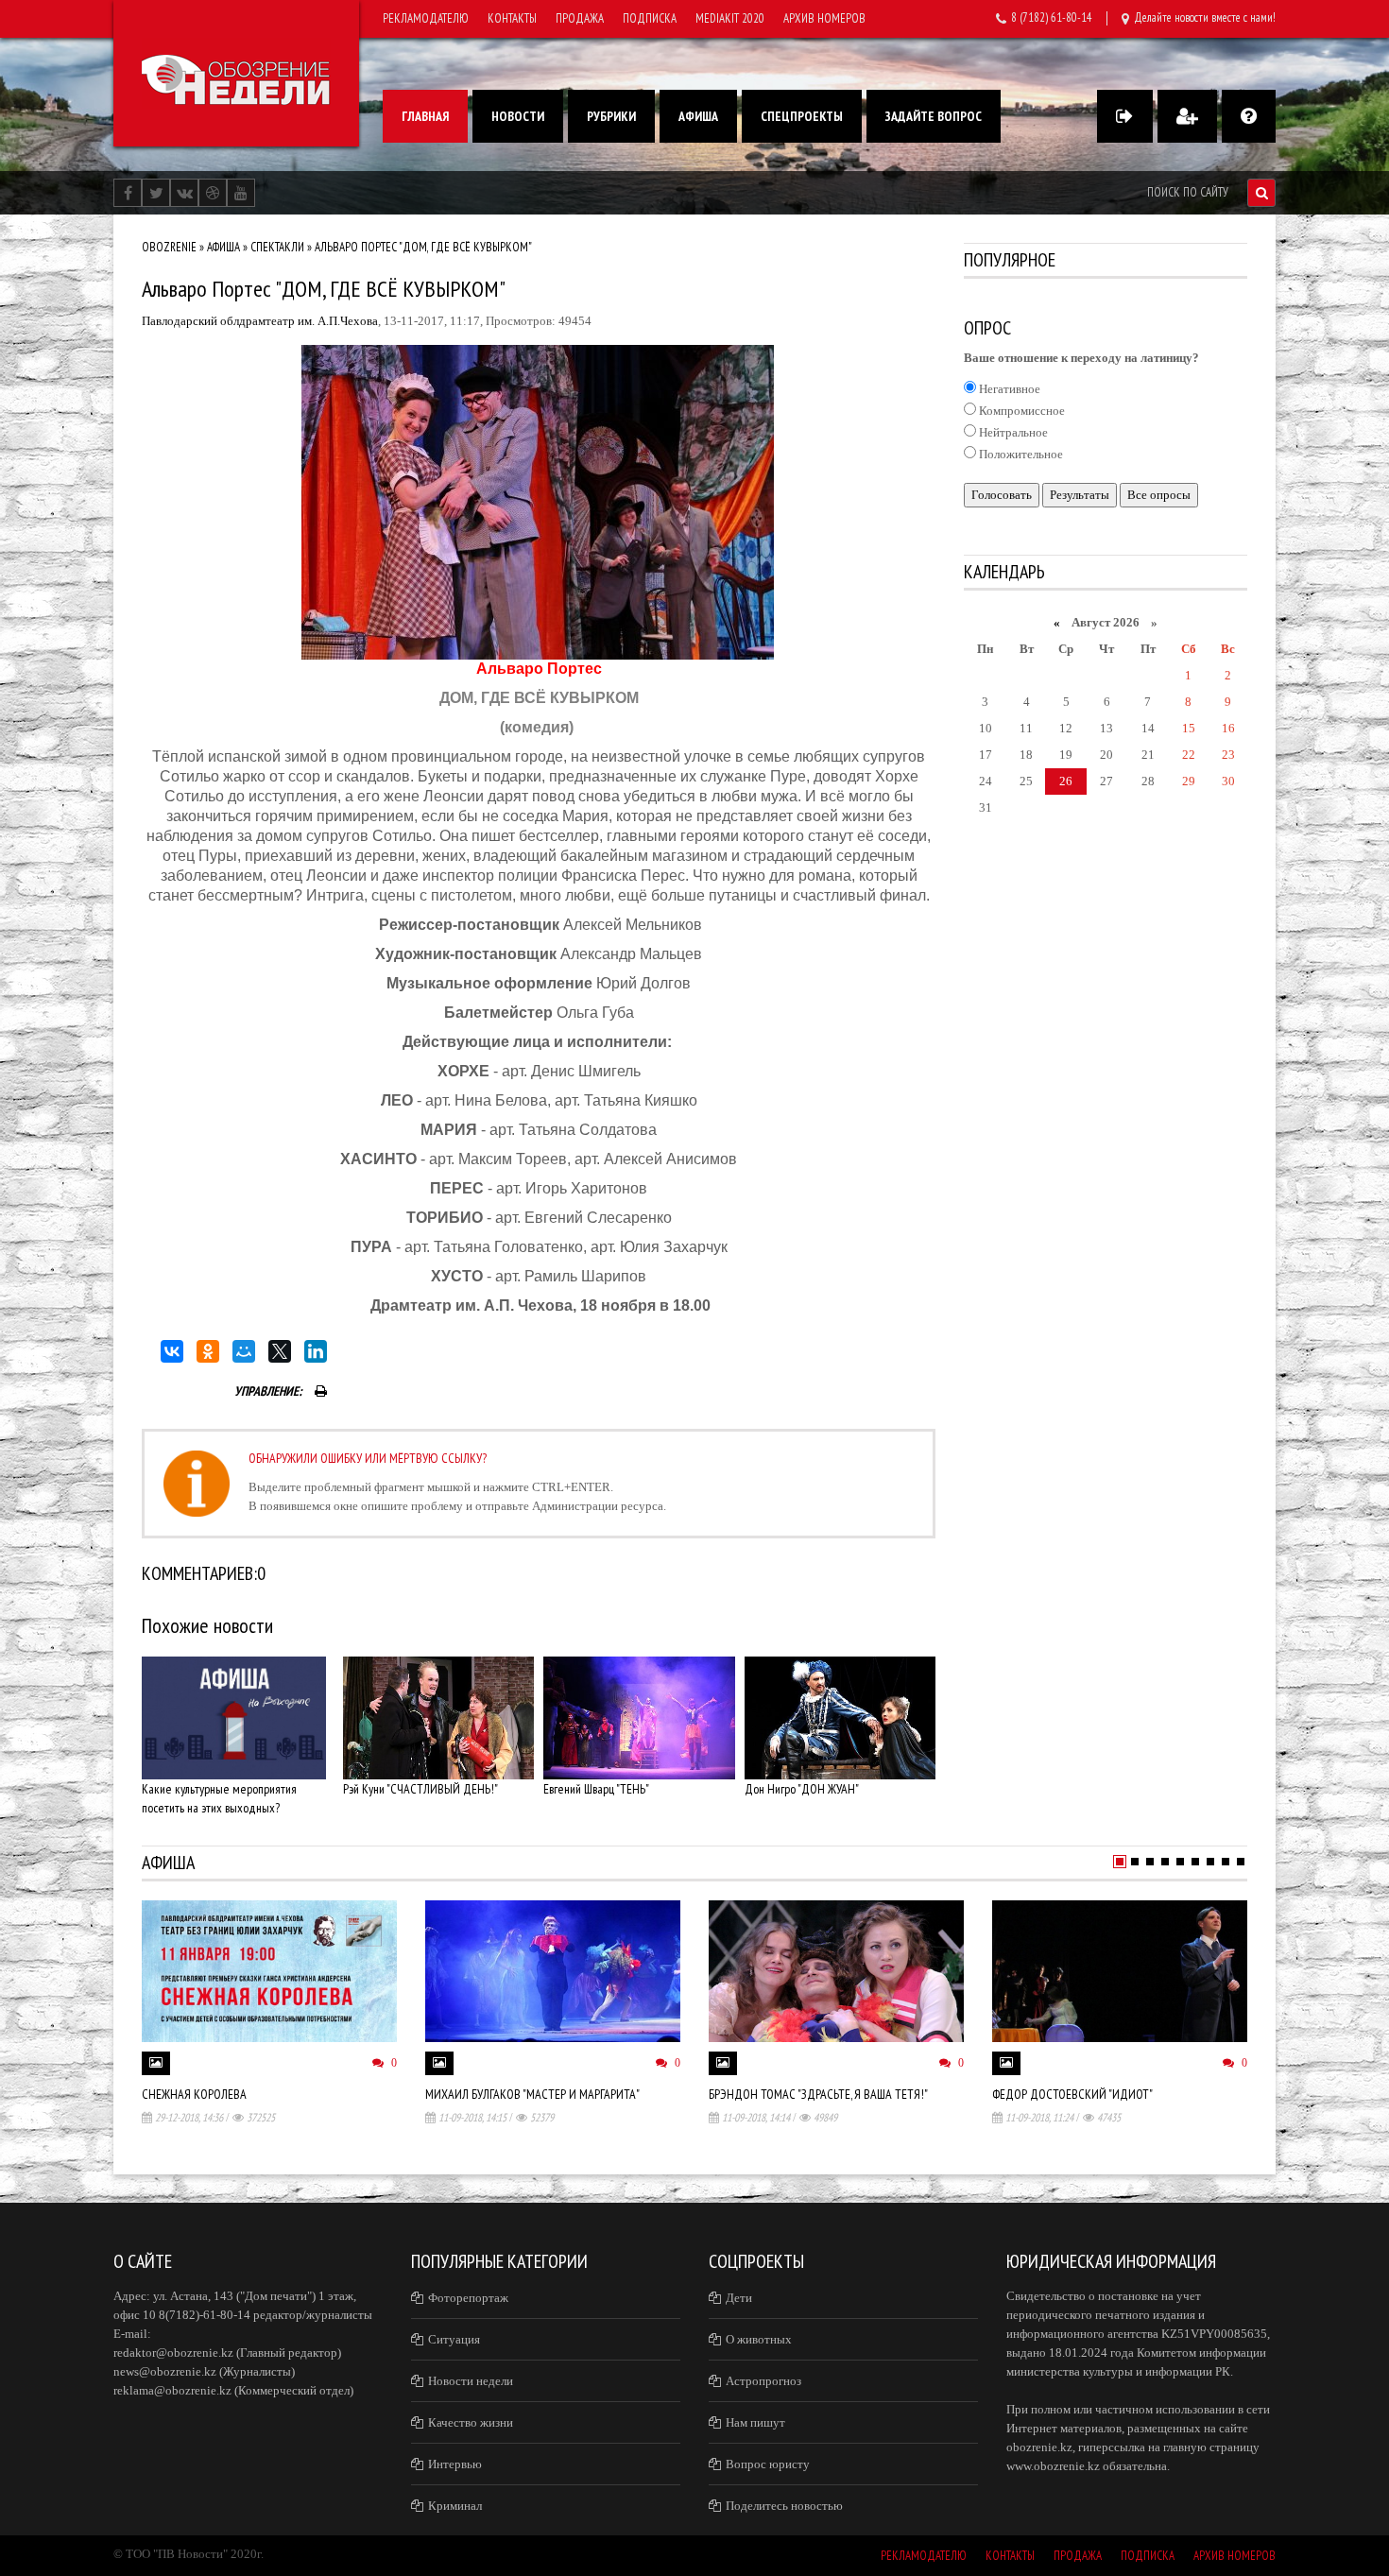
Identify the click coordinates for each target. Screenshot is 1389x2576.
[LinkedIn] (316, 1351)
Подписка (650, 18)
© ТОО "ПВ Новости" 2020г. (189, 2554)
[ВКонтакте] (172, 1351)
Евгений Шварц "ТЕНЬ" (596, 1789)
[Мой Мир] (244, 1351)
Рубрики (611, 116)
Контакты (512, 18)
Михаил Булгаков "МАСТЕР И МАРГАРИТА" (532, 2094)
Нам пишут (755, 2422)
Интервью (455, 2464)
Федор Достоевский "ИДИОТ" (1072, 2094)
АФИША (223, 247)
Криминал (455, 2506)
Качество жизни (471, 2422)
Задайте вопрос (934, 116)
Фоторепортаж (468, 2298)
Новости (518, 116)
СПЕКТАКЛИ (277, 247)
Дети (739, 2298)
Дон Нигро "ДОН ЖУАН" (802, 1789)
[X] (280, 1351)
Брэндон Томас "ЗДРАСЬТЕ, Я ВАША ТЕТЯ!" (818, 2094)
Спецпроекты (802, 116)
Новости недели (471, 2381)
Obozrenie (169, 247)
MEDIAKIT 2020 (730, 18)
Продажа (580, 18)
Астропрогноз (763, 2381)
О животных (759, 2339)
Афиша (698, 116)
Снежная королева (194, 2094)
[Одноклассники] (208, 1351)
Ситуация (454, 2339)
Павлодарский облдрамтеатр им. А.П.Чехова (260, 321)
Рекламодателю (426, 18)
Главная (425, 116)
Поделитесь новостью (784, 2506)
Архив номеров (824, 18)
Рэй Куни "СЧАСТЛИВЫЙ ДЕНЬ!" (420, 1789)
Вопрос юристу (768, 2464)
